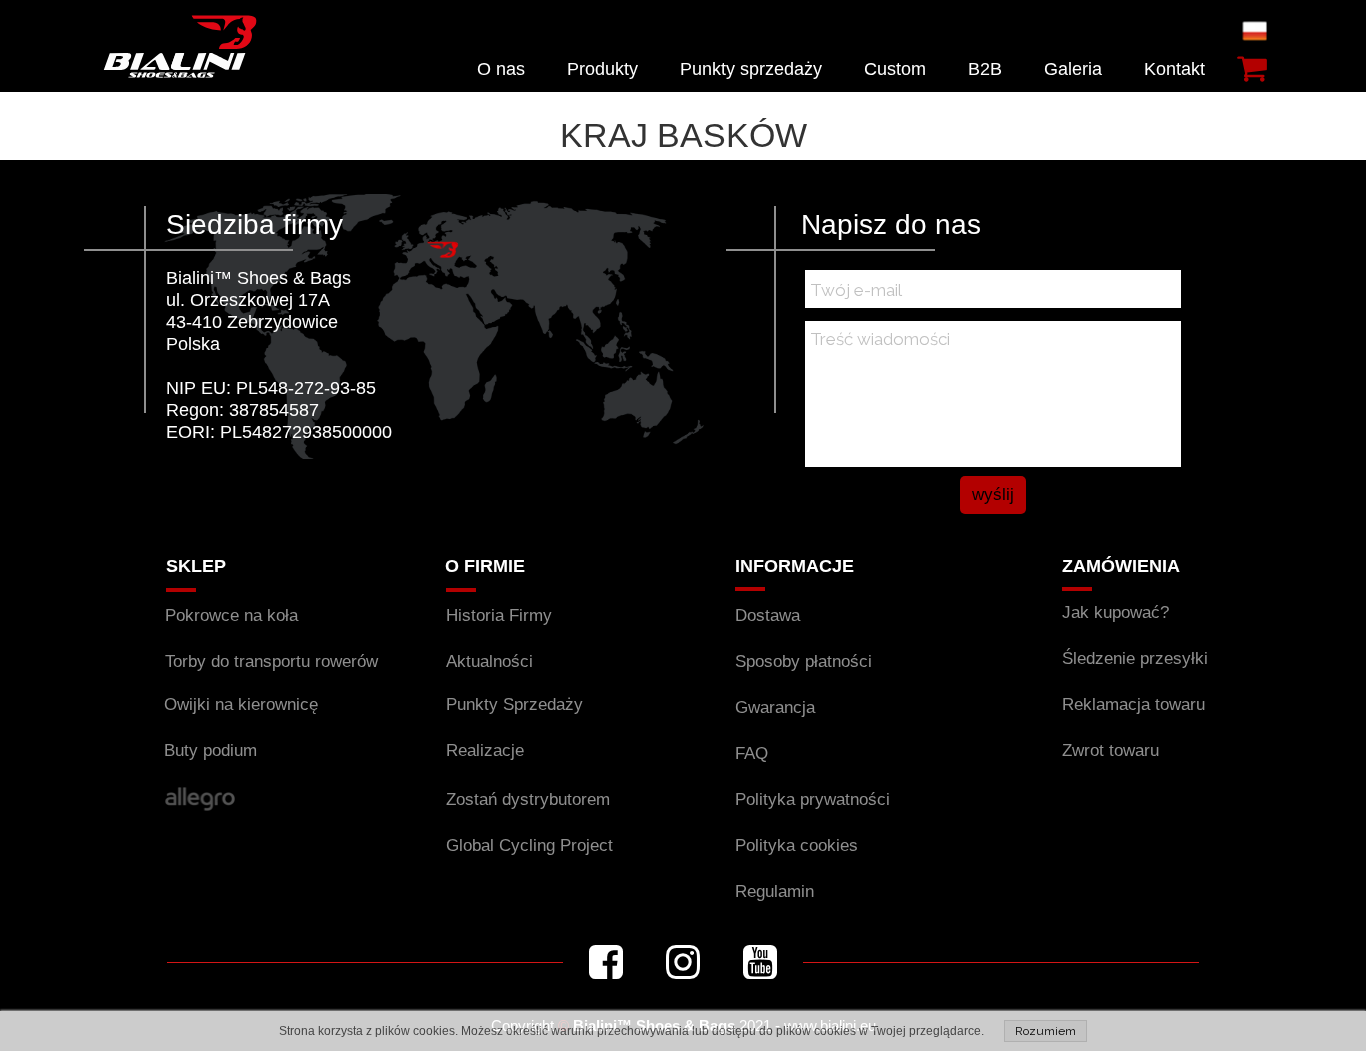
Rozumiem (1045, 1031)
